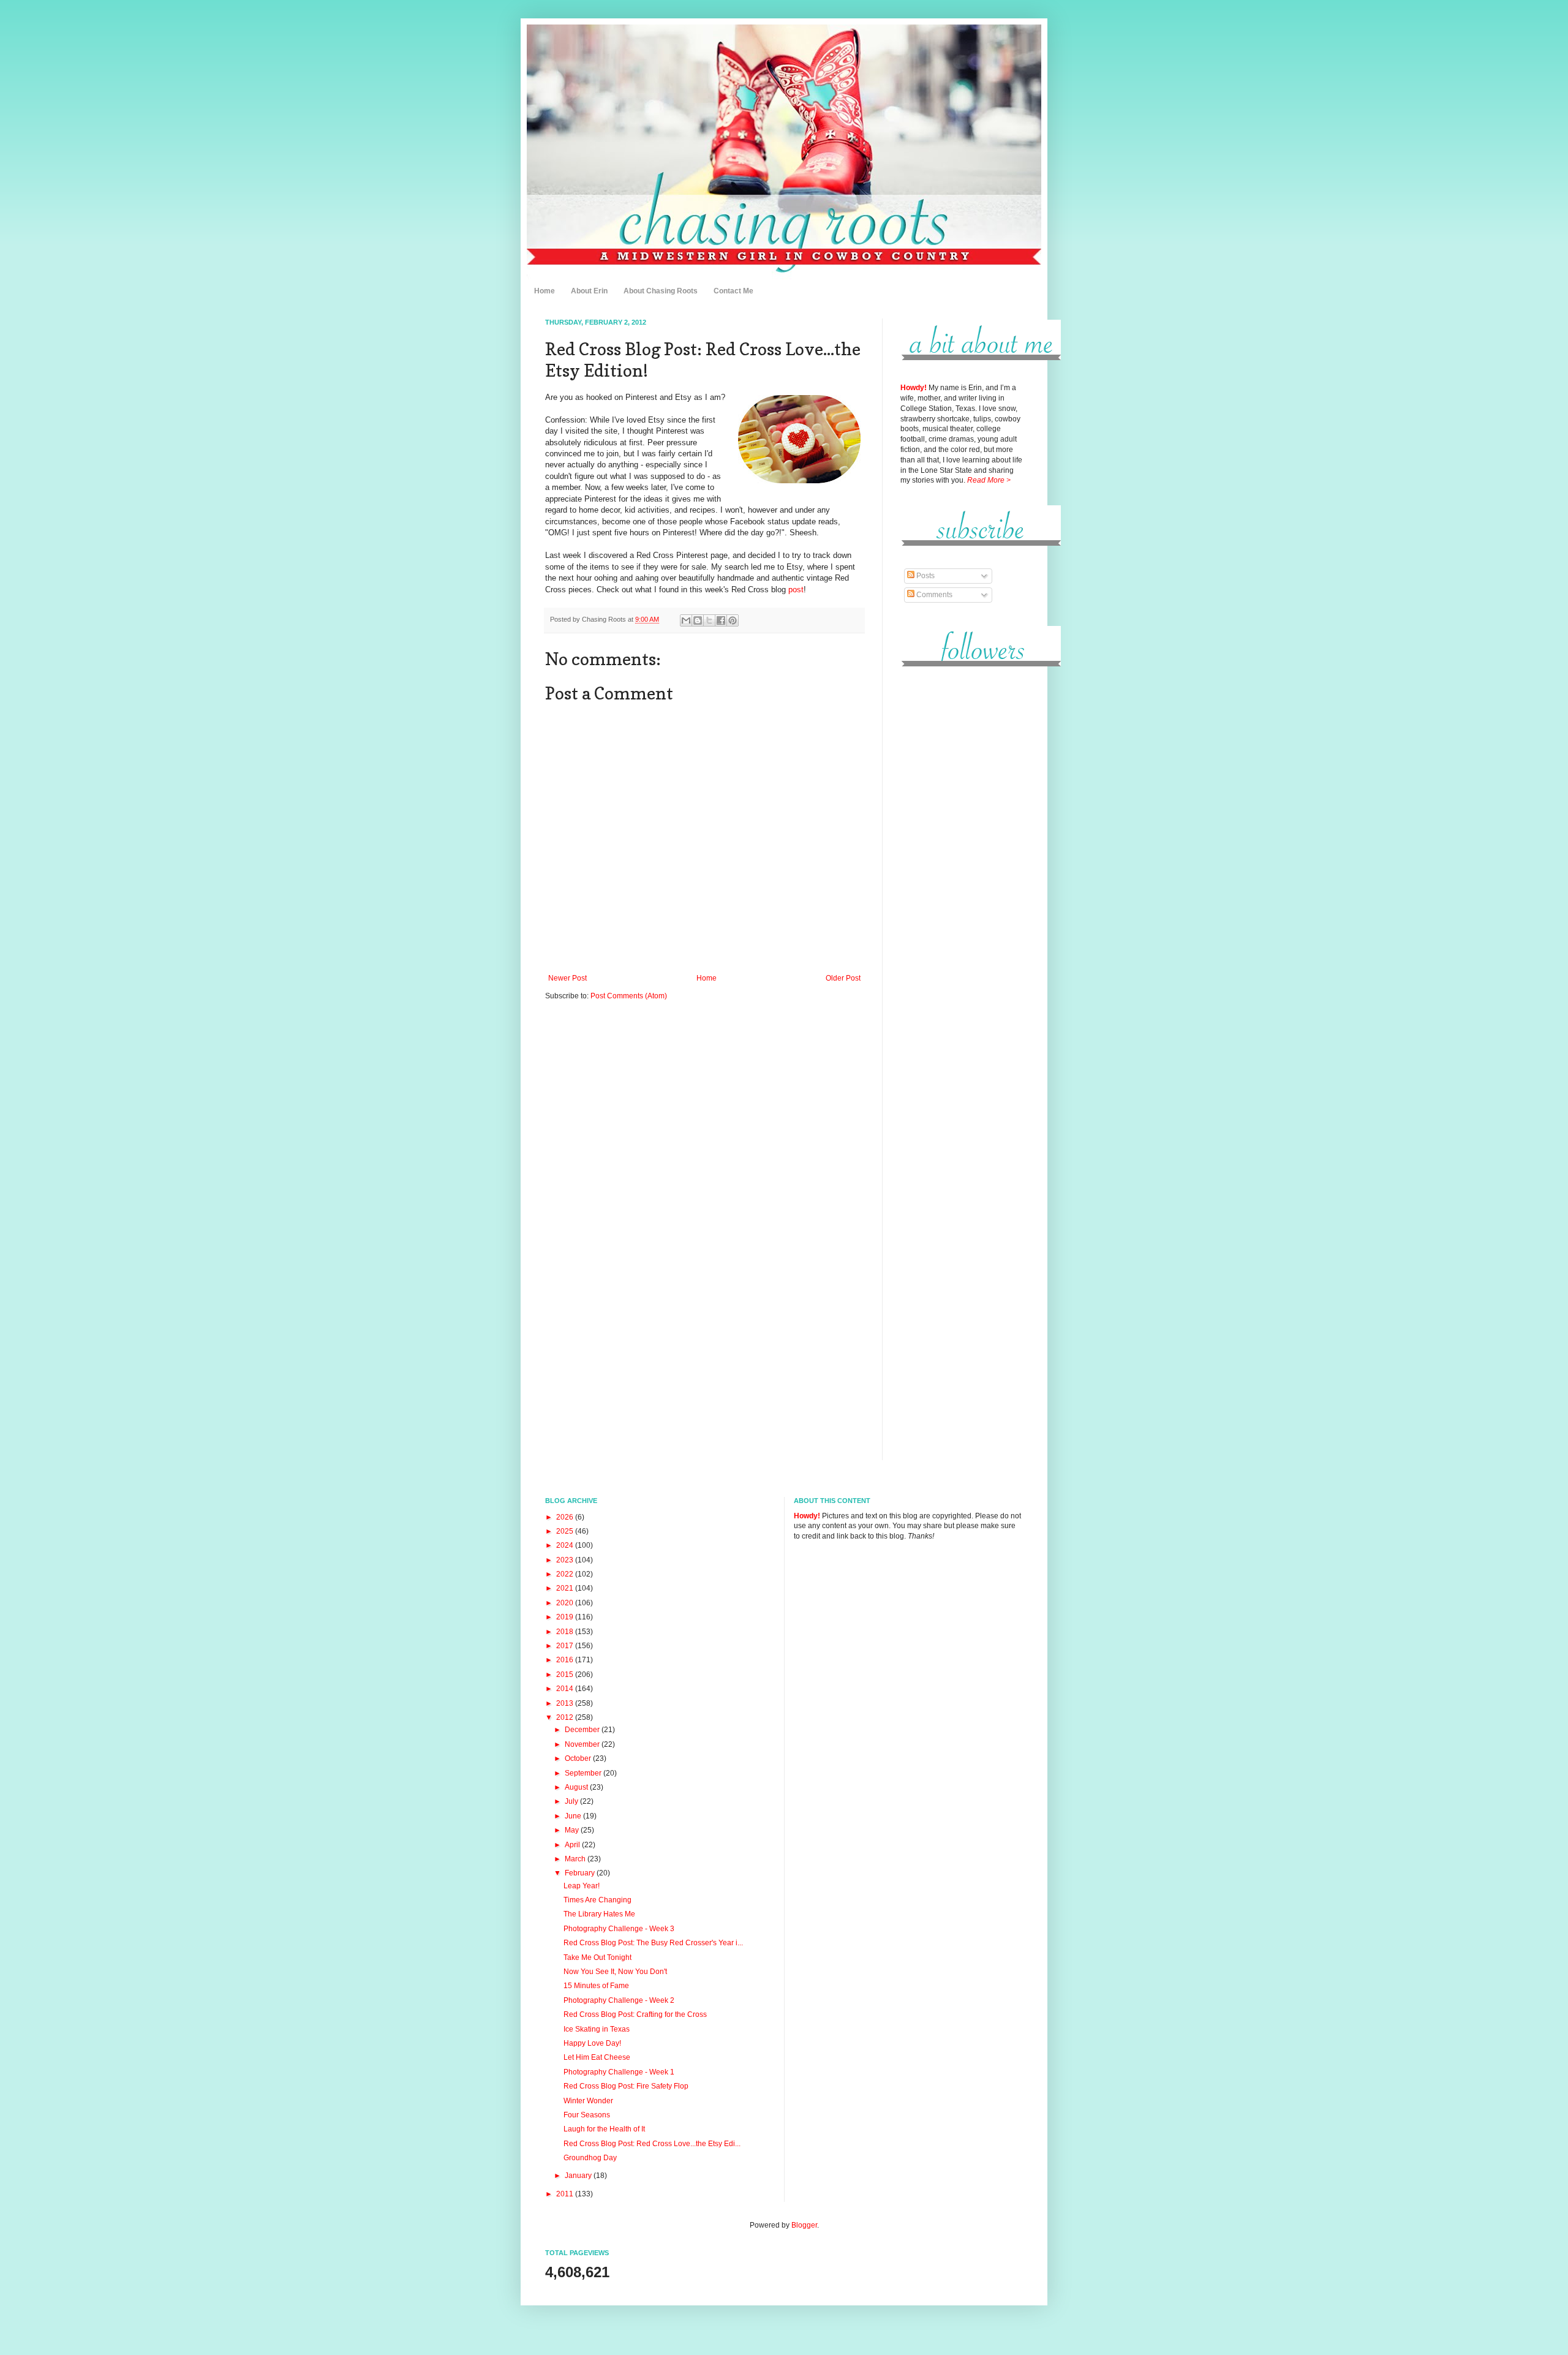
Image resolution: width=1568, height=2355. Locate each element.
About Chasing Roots (661, 291)
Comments (933, 595)
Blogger (804, 2225)
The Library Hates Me (599, 1914)
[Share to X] (709, 620)
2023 (566, 1560)
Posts (925, 576)
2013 (566, 1703)
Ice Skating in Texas (597, 2029)
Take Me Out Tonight (597, 1957)
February (581, 1873)
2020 (566, 1603)
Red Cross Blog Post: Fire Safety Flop (626, 2086)
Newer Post (567, 978)
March (576, 1859)
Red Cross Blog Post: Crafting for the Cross (635, 2014)
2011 (566, 2194)
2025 (566, 1531)
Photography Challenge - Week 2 (619, 2000)
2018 (566, 1632)
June (574, 1816)
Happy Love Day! (592, 2043)
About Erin (589, 291)
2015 (566, 1675)
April (573, 1845)
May (573, 1830)
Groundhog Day (590, 2158)
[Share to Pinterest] (733, 620)
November (583, 1744)
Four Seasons (587, 2115)
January (579, 2176)
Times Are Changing (597, 1900)
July (572, 1801)
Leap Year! (582, 1886)
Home (545, 291)
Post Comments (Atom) (629, 996)
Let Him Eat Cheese (597, 2057)
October (579, 1758)
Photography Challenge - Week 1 (619, 2072)
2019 (566, 1617)
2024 (566, 1545)
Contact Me (733, 291)
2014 (566, 1689)
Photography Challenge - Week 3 (619, 1929)
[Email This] (686, 620)
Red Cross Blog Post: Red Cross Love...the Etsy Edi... (652, 2144)
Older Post (843, 978)
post (796, 590)
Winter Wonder (588, 2101)
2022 (566, 1574)
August (577, 1787)
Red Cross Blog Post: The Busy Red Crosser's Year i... (653, 1943)
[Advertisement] (962, 863)
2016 (566, 1660)
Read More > (989, 480)
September (584, 1773)
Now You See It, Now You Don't (615, 1972)
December (583, 1730)
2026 (566, 1517)
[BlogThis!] (698, 620)
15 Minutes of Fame (596, 1986)
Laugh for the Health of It (604, 2129)
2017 (566, 1646)
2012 (566, 1717)
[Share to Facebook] (721, 620)
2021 (566, 1588)
